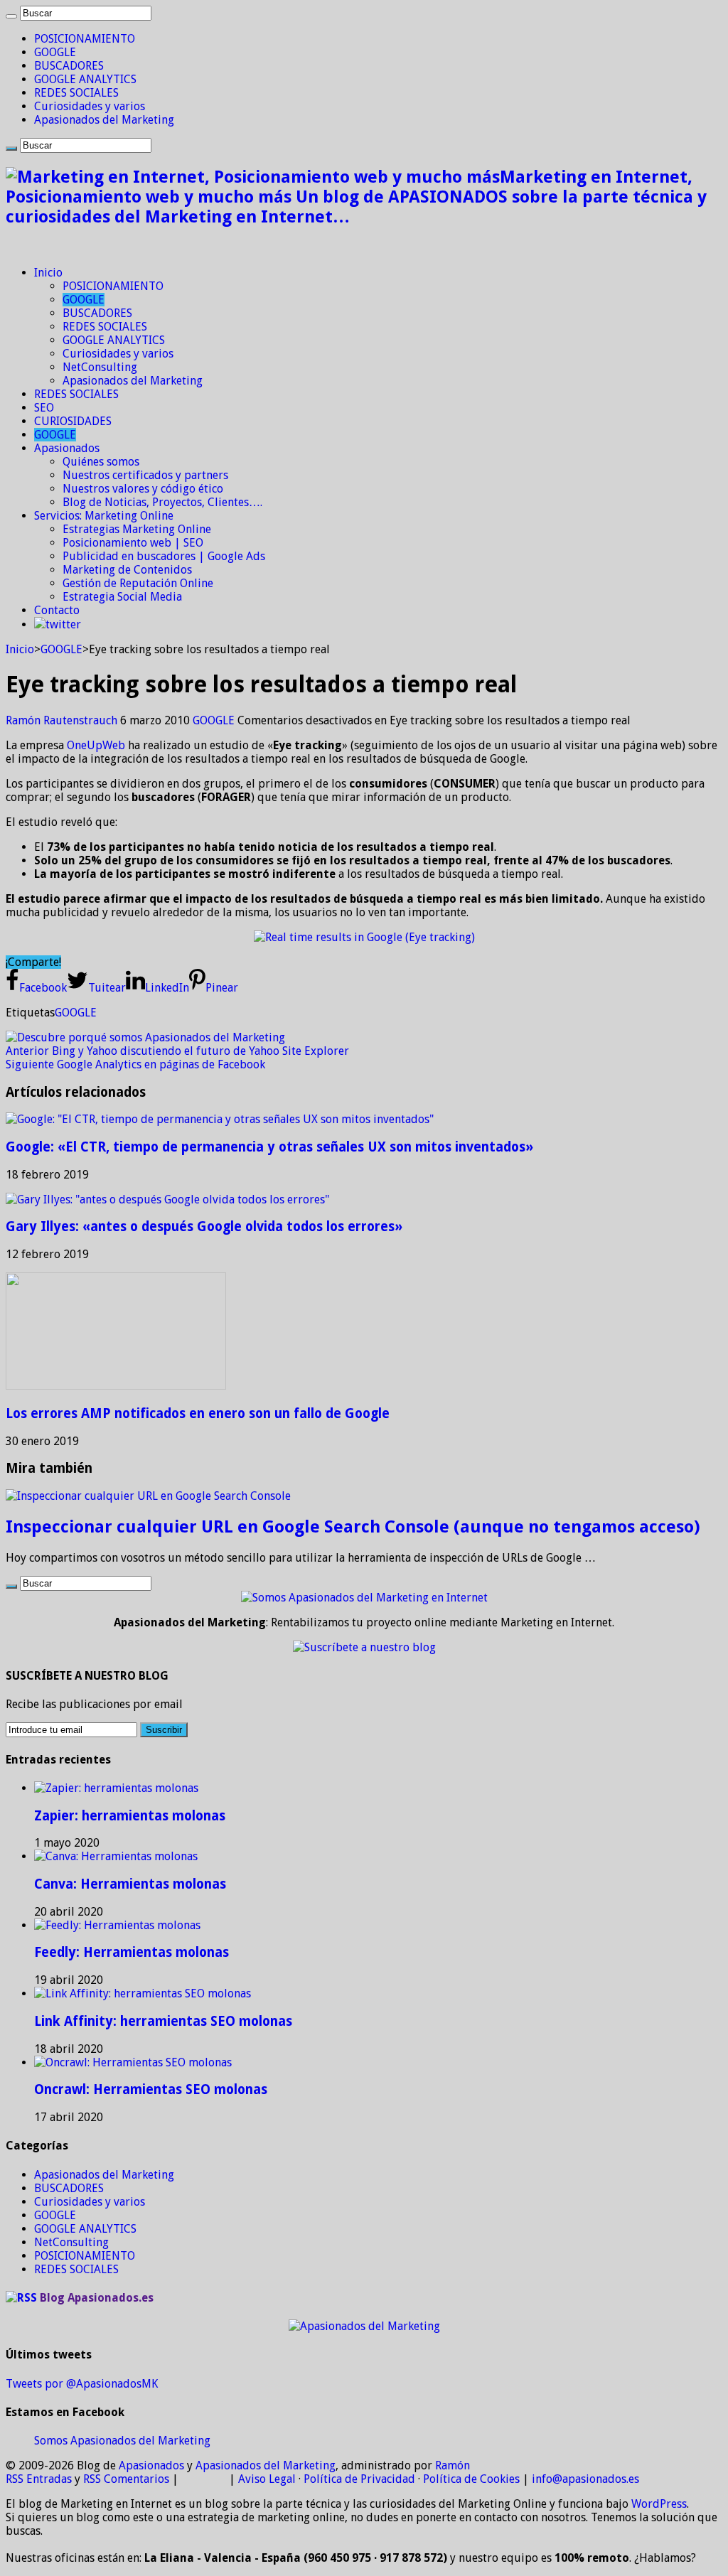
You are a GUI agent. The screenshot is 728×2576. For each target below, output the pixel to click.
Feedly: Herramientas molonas (132, 1952)
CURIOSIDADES (73, 421)
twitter (63, 624)
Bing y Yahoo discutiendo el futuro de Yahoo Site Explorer (177, 1051)
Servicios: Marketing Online (104, 516)
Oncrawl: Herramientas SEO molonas (151, 2089)
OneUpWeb (96, 745)
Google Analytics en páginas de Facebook (135, 1064)
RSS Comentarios (126, 2479)
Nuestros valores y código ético (143, 489)
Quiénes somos (101, 462)
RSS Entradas (39, 2479)
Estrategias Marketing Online (137, 529)
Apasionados (67, 448)
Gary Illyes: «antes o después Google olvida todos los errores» (204, 1227)
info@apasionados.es (585, 2479)
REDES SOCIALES (76, 93)
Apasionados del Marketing (104, 120)
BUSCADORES (69, 66)
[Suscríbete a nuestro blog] (364, 1647)
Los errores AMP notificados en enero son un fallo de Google (198, 1413)
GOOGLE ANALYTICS (85, 79)
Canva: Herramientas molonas (130, 1884)
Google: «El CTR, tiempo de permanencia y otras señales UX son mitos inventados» (269, 1147)
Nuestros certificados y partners (145, 475)
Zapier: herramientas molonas (130, 1816)
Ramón (453, 2465)
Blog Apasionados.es (97, 2298)
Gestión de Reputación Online (138, 583)
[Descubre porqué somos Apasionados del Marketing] (145, 1037)
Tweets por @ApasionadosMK (82, 2384)
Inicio (48, 273)
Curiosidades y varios (90, 106)
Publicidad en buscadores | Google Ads (164, 556)
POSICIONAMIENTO (85, 39)
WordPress (659, 2504)
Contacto (57, 610)
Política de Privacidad (359, 2479)
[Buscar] (11, 16)
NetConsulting (100, 367)
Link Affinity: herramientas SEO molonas (163, 2021)
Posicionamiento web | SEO (133, 543)
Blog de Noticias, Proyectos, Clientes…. (162, 502)
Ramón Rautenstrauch (63, 720)
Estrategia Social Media (122, 597)
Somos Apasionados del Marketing (122, 2441)
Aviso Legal (267, 2479)
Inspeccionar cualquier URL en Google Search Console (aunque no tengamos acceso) (353, 1527)
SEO (44, 408)
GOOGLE (55, 52)
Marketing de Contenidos (127, 570)
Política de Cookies (471, 2479)
